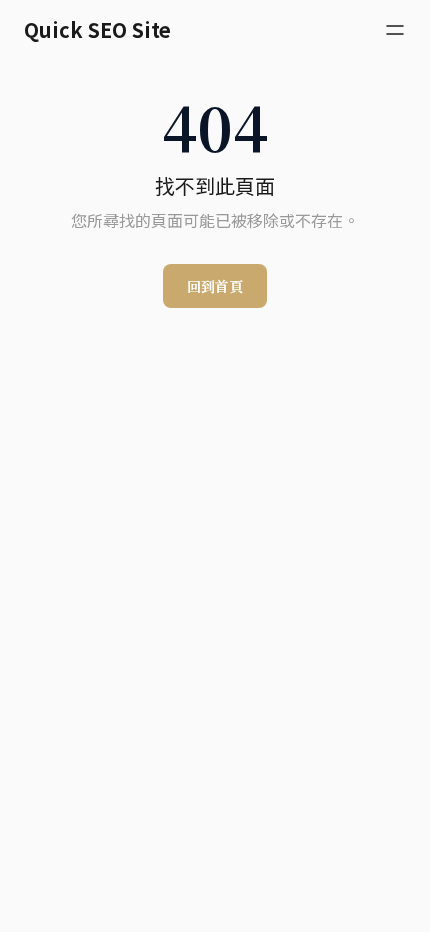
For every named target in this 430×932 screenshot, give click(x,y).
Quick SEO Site (97, 30)
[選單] (395, 30)
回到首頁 (215, 286)
